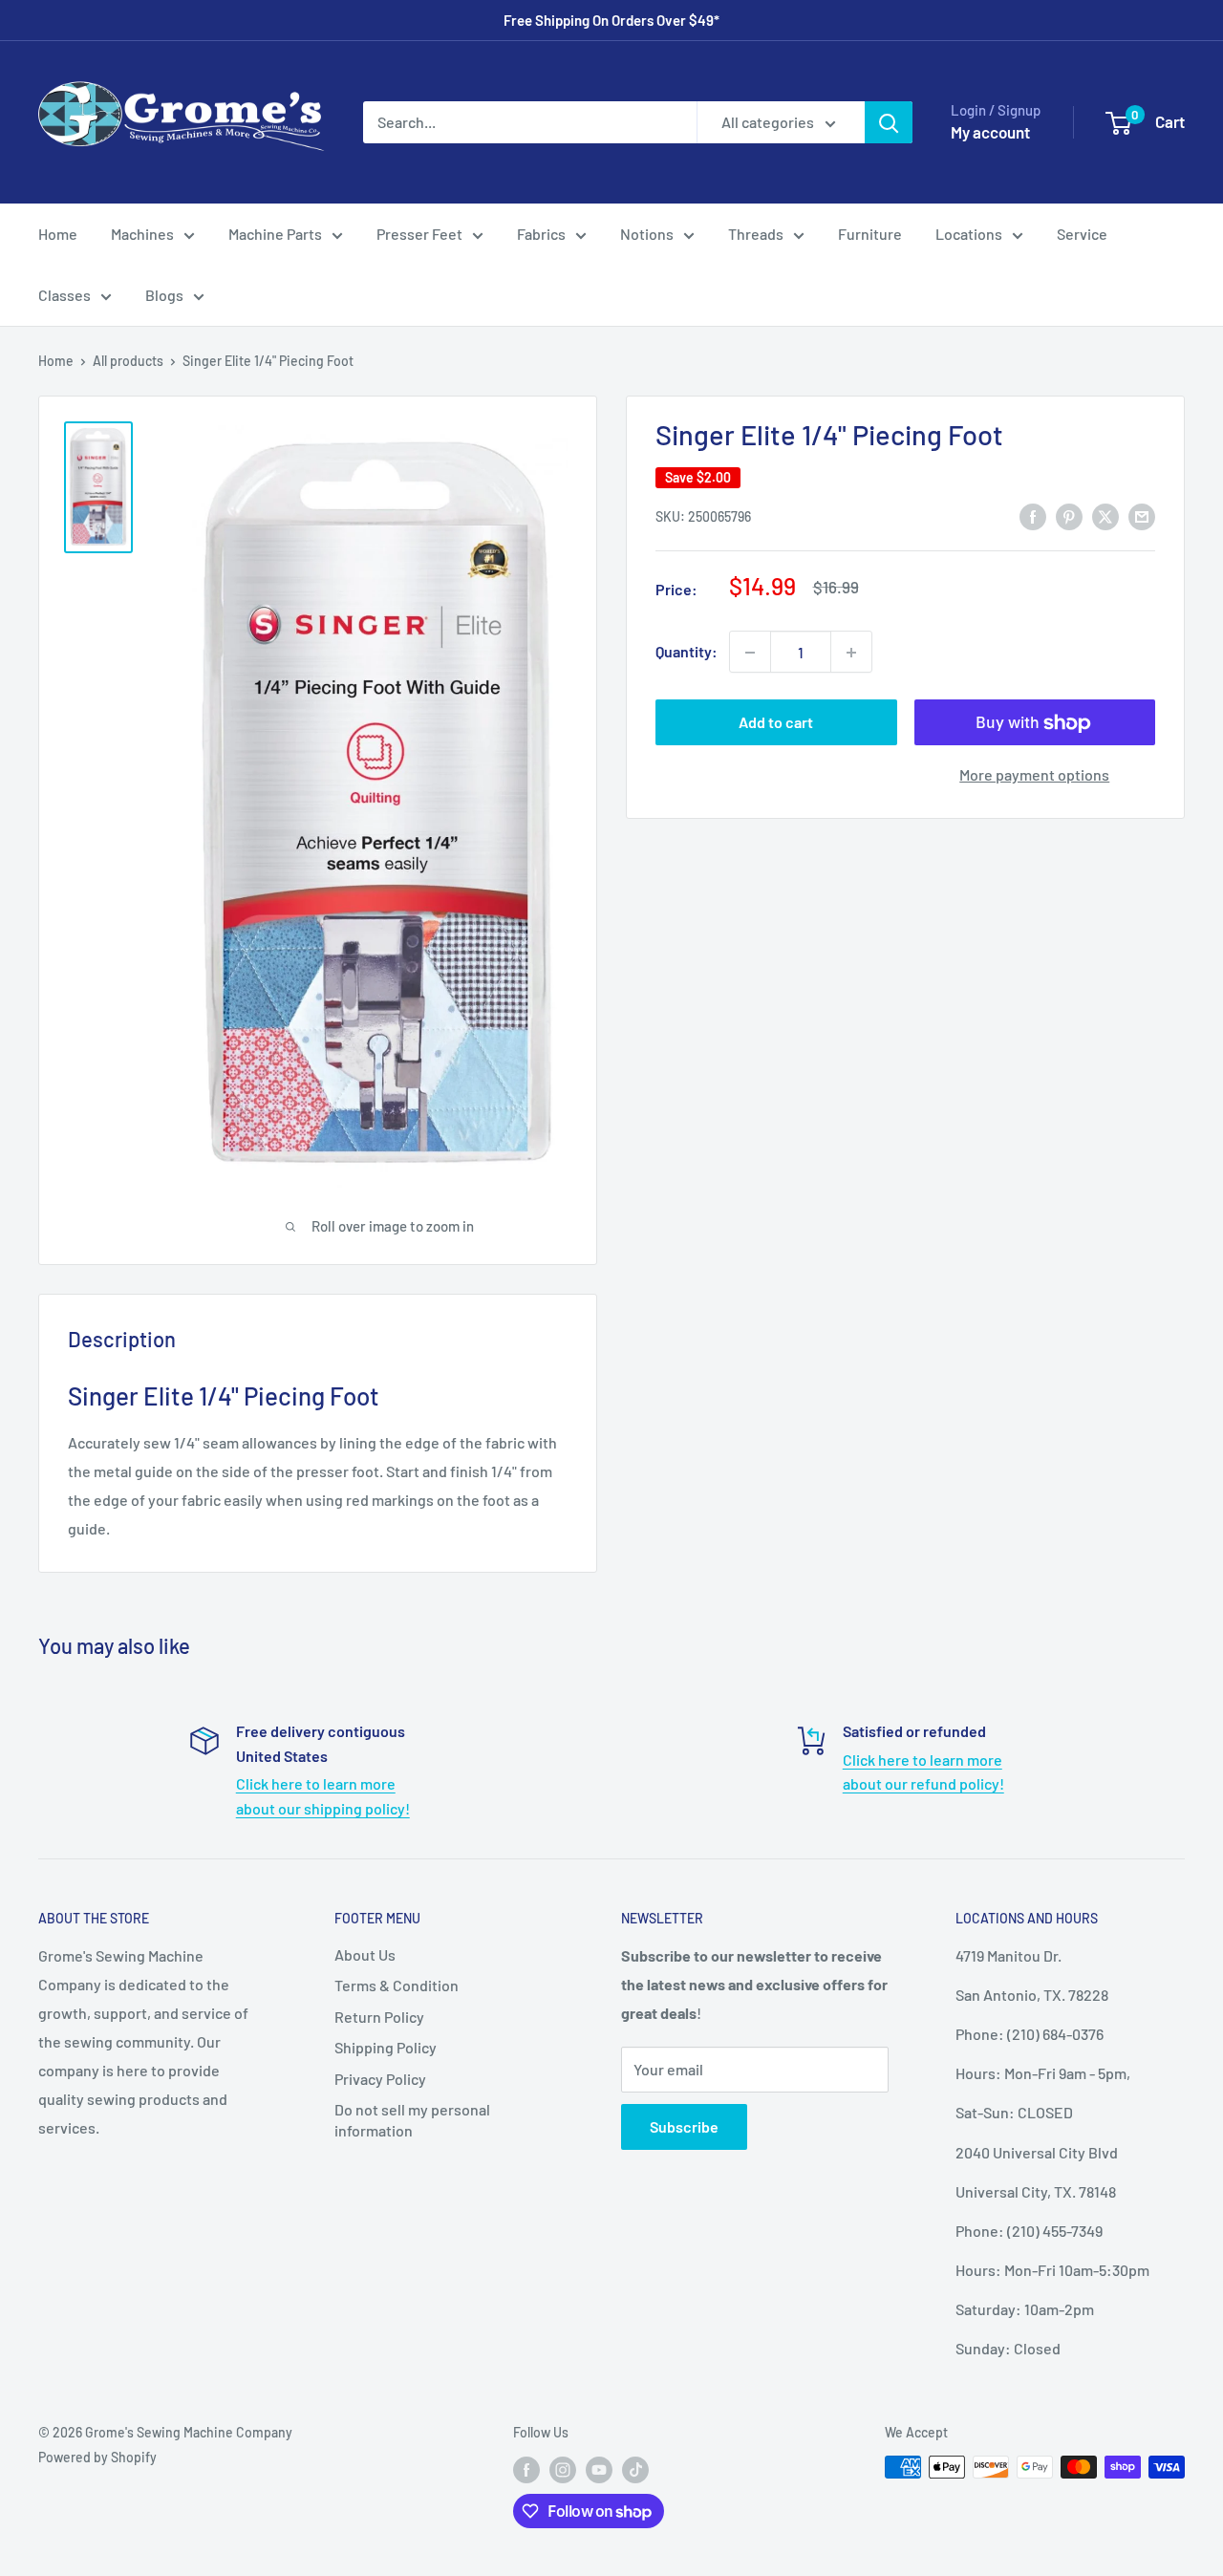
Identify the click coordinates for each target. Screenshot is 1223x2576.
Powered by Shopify (97, 2457)
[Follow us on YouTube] (599, 2469)
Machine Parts (275, 234)
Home (58, 234)
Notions (647, 234)
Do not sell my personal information (412, 2120)
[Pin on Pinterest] (1069, 515)
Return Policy (379, 2017)
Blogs (164, 295)
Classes (64, 295)
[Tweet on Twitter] (1105, 515)
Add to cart (776, 723)
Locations (969, 234)
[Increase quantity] (851, 653)
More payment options (1034, 775)
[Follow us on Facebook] (526, 2469)
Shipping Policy (386, 2047)
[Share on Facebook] (1033, 515)
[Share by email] (1142, 515)
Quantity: (687, 652)
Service (1082, 234)
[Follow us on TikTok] (635, 2469)
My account (990, 132)
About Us (365, 1954)
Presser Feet (419, 234)
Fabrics (541, 234)
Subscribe (684, 2126)
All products (128, 361)
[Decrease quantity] (750, 653)
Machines (142, 234)
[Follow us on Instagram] (563, 2469)
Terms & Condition (397, 1985)
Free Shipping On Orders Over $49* (611, 20)
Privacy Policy (380, 2079)
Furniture (870, 234)
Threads (756, 234)
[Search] (889, 122)
